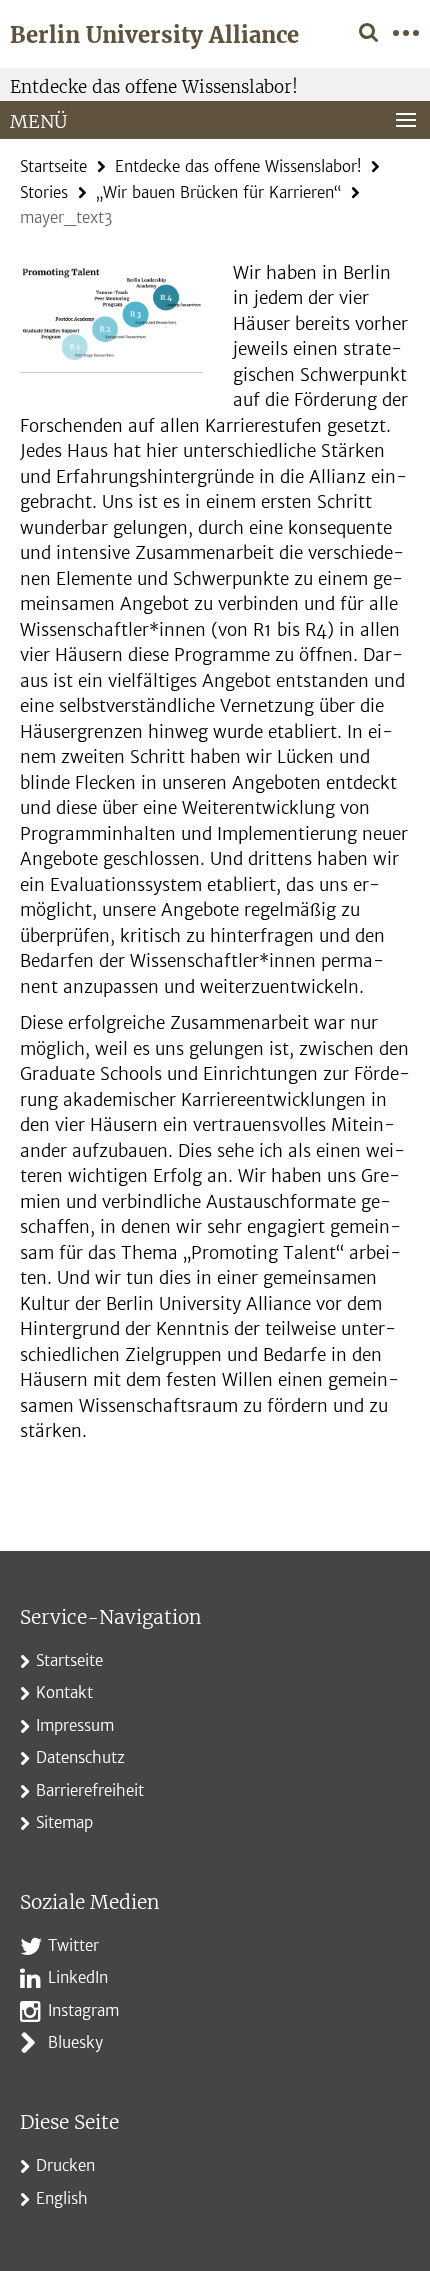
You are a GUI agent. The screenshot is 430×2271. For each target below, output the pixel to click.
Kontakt (64, 1692)
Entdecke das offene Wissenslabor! (154, 87)
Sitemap (64, 1822)
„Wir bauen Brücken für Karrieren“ (218, 192)
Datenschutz (80, 1757)
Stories (44, 192)
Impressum (75, 1725)
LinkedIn (78, 1977)
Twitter (73, 1945)
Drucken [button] (65, 2165)
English (62, 2198)
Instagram (83, 2010)
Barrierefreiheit (90, 1790)
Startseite (53, 166)
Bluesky (75, 2042)
